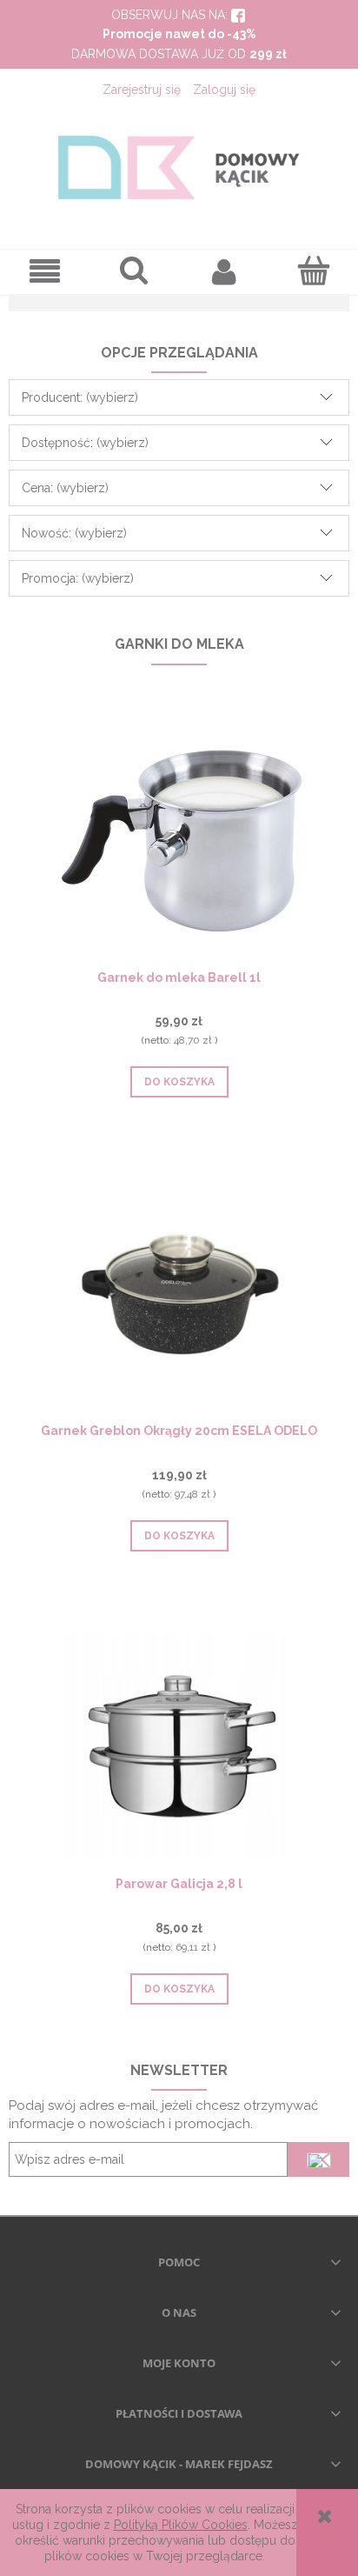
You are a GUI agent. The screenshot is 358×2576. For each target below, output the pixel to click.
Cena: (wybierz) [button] (65, 488)
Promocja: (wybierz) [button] (78, 578)
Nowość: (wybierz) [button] (74, 533)
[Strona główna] (179, 167)
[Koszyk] (313, 270)
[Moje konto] (224, 271)
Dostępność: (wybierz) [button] (85, 443)
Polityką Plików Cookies (181, 2525)
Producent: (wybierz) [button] (80, 397)
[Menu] (45, 272)
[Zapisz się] (318, 2159)
